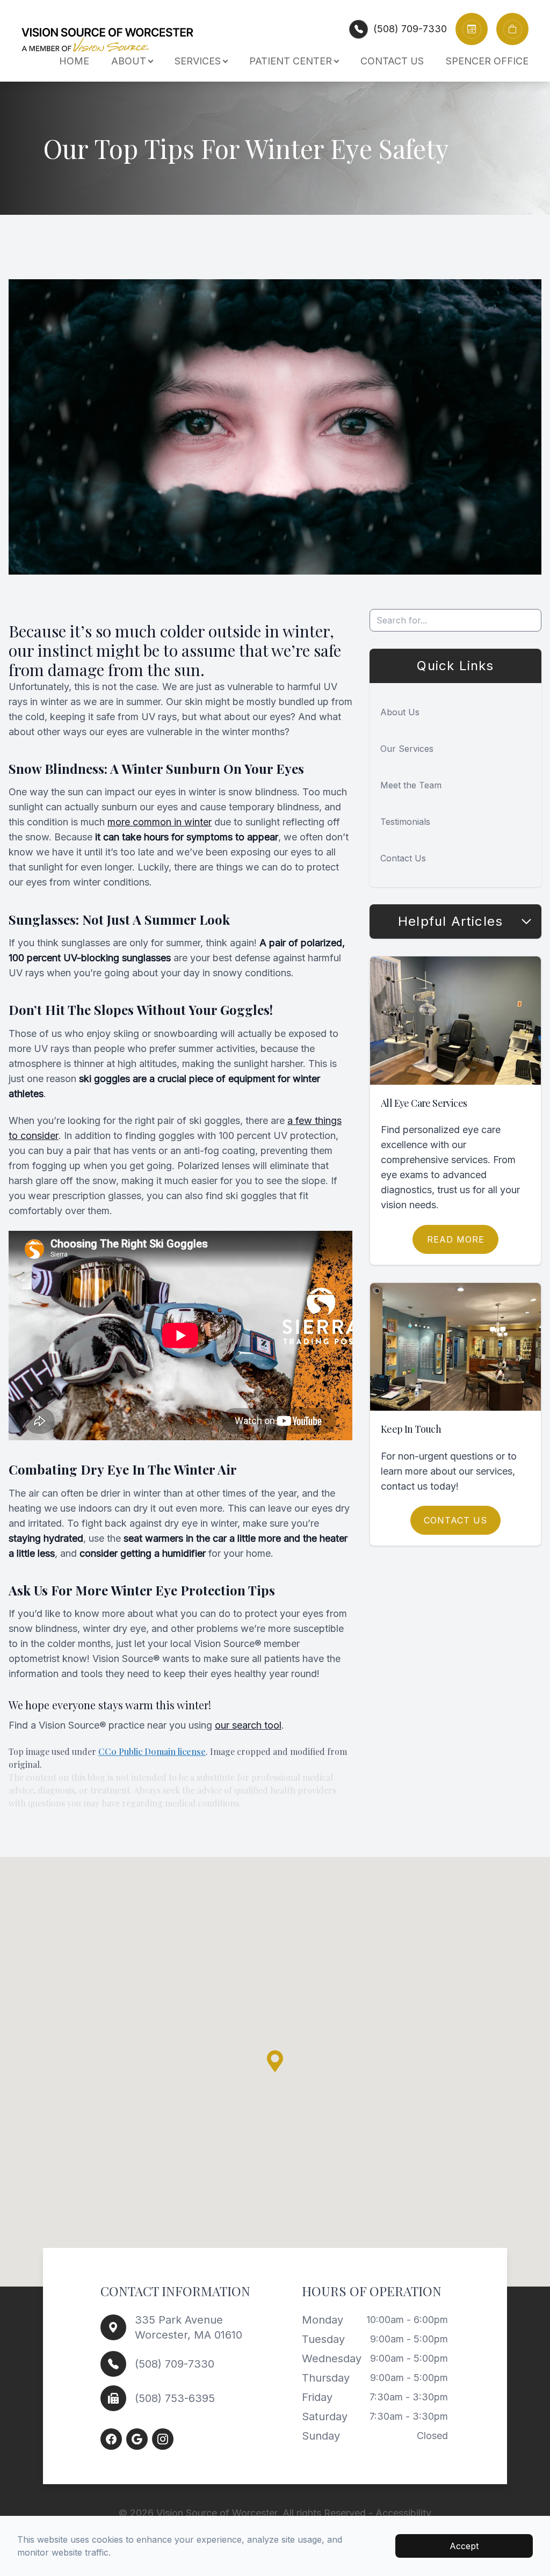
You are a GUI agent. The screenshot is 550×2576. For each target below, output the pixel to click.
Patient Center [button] (291, 61)
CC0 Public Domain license (152, 1751)
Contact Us (392, 61)
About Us (400, 712)
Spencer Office (487, 61)
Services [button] (198, 61)
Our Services (407, 749)
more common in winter (160, 822)
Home (74, 61)
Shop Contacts (518, 23)
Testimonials (405, 822)
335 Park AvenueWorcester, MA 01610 (189, 2327)
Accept (464, 2546)
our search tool (248, 1725)
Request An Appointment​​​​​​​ (485, 23)
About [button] (129, 61)
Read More (456, 1239)
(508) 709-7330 (410, 29)
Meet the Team (411, 785)
